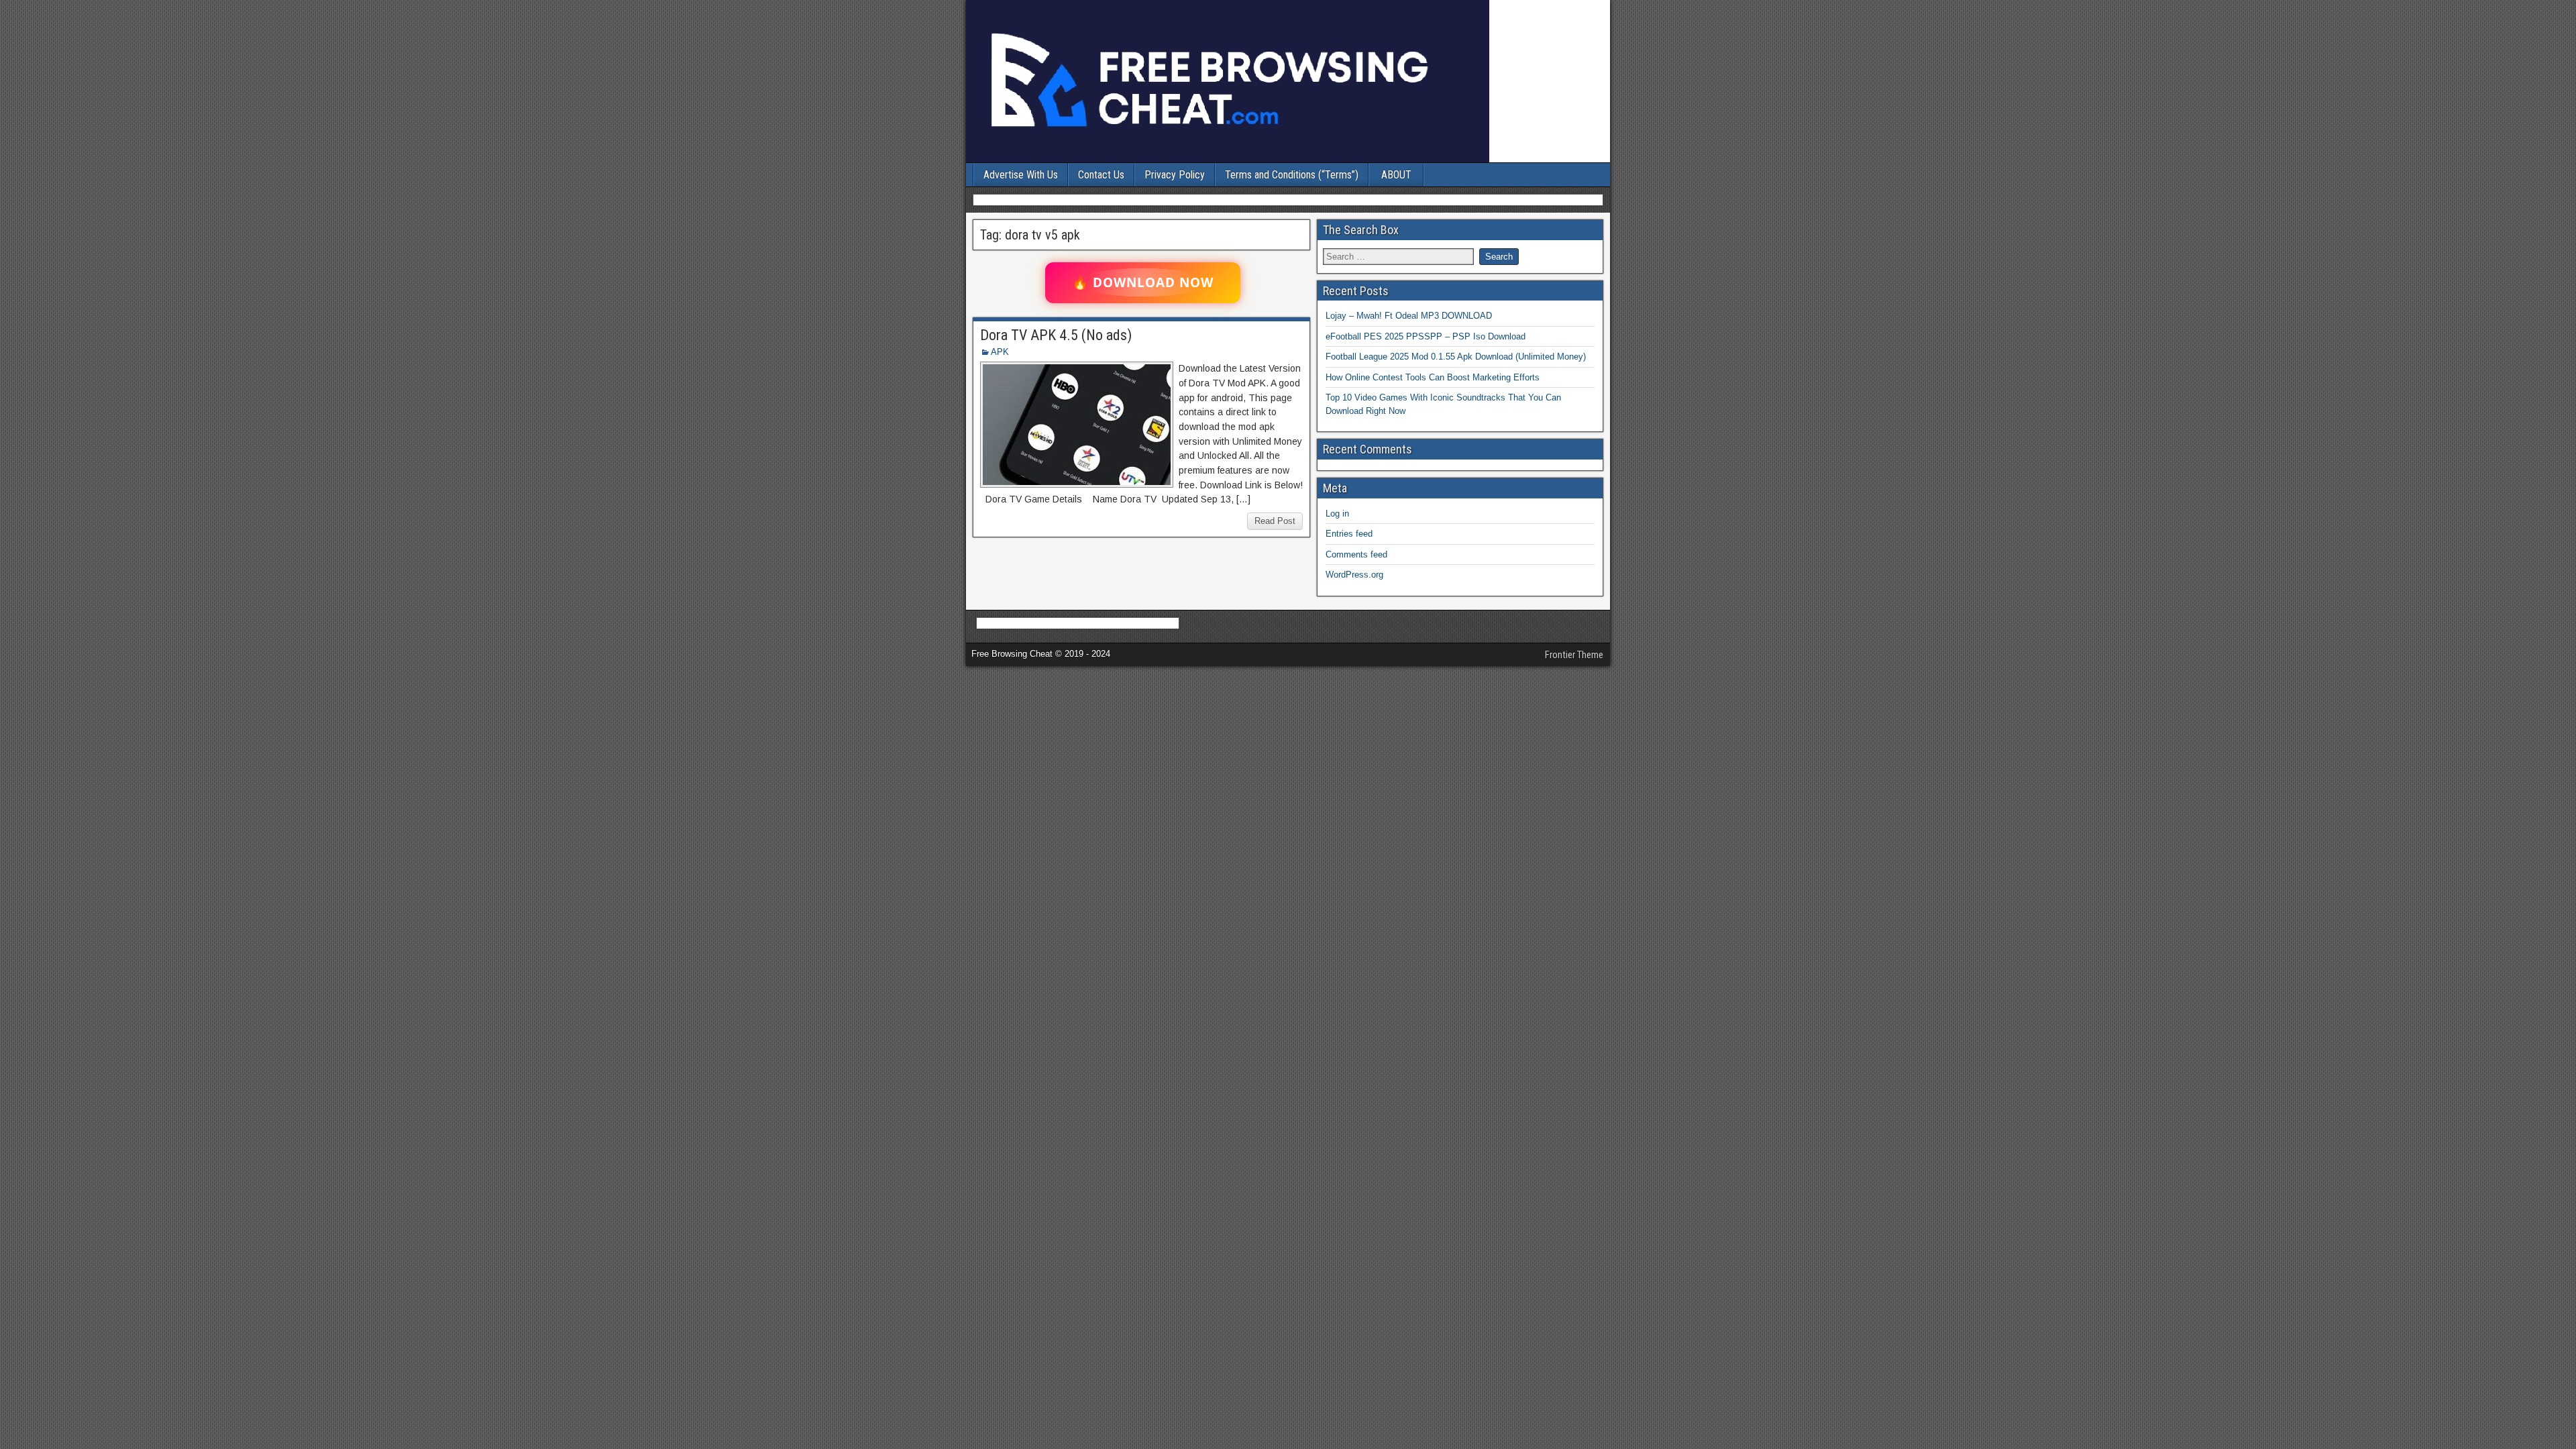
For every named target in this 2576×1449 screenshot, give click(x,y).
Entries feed (1349, 534)
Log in (1337, 514)
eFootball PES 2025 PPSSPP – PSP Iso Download (1426, 336)
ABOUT (1396, 175)
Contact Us (1101, 175)
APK (1000, 352)
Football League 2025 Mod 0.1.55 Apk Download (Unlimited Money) (1456, 357)
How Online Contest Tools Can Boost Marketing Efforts (1433, 377)
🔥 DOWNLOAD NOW (1143, 282)
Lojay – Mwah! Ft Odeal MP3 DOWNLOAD (1409, 316)
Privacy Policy (1175, 175)
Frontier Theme (1574, 655)
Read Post (1275, 521)
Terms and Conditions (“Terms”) (1292, 175)
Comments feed (1356, 554)
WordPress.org (1354, 575)
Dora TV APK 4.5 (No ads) (1056, 335)
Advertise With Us (1021, 175)
